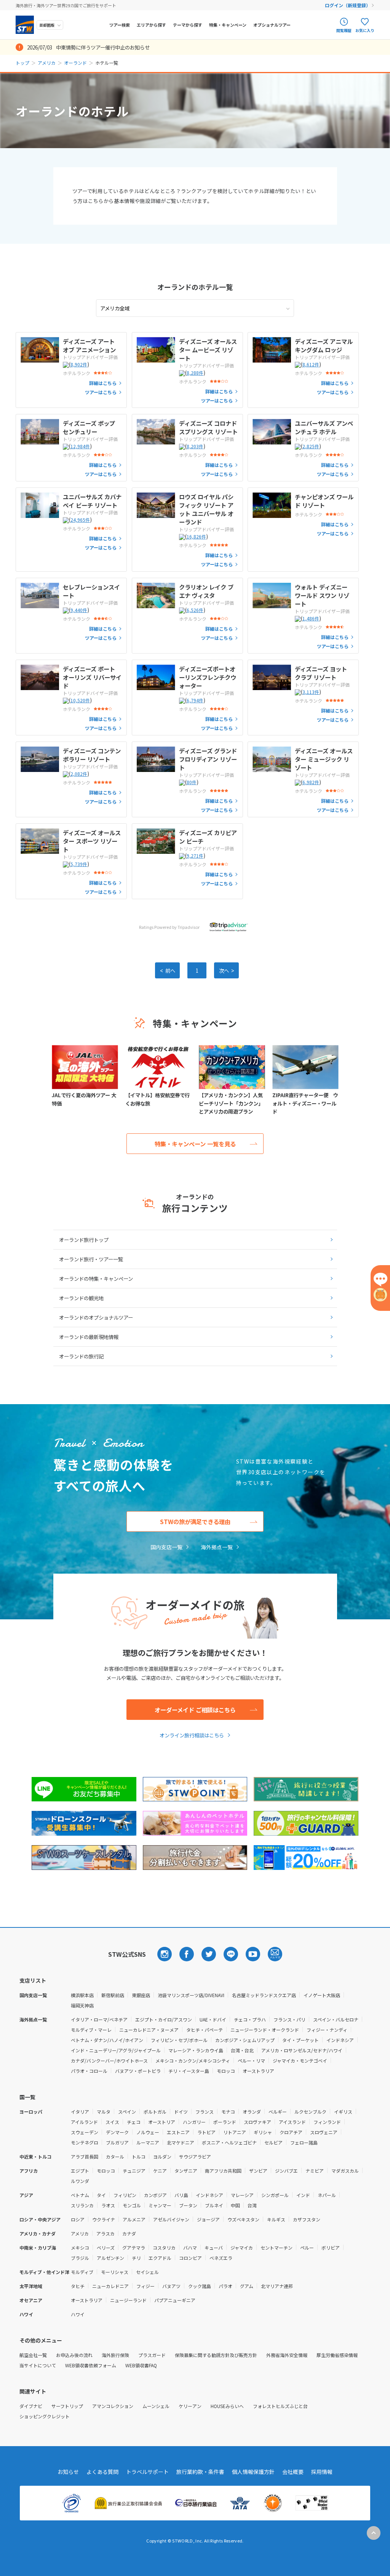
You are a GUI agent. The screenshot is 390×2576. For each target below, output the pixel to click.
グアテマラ (134, 2248)
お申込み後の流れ (74, 2355)
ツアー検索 (120, 25)
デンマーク (117, 2132)
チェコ (134, 2122)
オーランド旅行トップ (84, 1240)
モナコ (228, 2112)
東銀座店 (141, 1995)
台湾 (252, 2205)
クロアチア (291, 2132)
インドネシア (340, 2040)
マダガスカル (345, 2171)
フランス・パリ (289, 2019)
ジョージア (208, 2219)
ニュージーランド (128, 2300)
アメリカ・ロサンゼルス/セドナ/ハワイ (302, 2050)
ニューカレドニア (110, 2286)
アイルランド (84, 2122)
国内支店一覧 (166, 1547)
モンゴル (132, 2205)
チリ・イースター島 (189, 2071)
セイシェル (147, 2272)
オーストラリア (258, 2071)
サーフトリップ (67, 2406)
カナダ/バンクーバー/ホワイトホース (109, 2061)
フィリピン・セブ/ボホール (179, 2040)
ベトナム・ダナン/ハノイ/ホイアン (107, 2040)
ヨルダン (162, 2157)
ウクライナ (104, 2219)
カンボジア (155, 2195)
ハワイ (78, 2314)
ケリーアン (190, 2406)
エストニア (178, 2132)
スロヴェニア (324, 2132)
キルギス (276, 2219)
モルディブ (82, 2272)
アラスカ (105, 2233)
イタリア (80, 2112)
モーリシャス (115, 2272)
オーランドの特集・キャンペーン (96, 1278)
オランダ (252, 2112)
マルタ (104, 2112)
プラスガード (152, 2355)
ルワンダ (80, 2181)
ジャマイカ (242, 2248)
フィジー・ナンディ (327, 2030)
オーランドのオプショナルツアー (96, 1317)
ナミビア (315, 2171)
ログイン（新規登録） (348, 5)
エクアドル (160, 2258)
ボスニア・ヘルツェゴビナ (229, 2142)
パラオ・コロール (89, 2071)
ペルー (307, 2248)
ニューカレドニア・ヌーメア (149, 2030)
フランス (205, 2112)
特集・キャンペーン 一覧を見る (195, 1144)
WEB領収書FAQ (141, 2365)
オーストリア (162, 2122)
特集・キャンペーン (228, 25)
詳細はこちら (103, 383)
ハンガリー (194, 2122)
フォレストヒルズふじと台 (280, 2406)
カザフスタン (307, 2219)
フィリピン (125, 2195)
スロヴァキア (257, 2122)
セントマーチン (277, 2248)
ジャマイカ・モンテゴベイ (300, 2061)
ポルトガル (155, 2112)
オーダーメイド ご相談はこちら (195, 1710)
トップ (22, 63)
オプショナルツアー (272, 25)
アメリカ (47, 63)
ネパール (327, 2195)
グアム (247, 2286)
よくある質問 (102, 2472)
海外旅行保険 (115, 2355)
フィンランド (327, 2122)
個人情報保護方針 (253, 2472)
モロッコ (226, 2071)
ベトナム (80, 2195)
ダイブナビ (31, 2406)
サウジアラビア (195, 2157)
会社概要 (293, 2472)
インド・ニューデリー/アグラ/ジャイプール (116, 2050)
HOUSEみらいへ (227, 2406)
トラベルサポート (147, 2472)
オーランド (75, 63)
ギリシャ (263, 2132)
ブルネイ (214, 2205)
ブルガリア (117, 2142)
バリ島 (181, 2195)
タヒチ (78, 2286)
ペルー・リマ (251, 2061)
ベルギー (278, 2112)
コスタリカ (164, 2248)
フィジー (145, 2286)
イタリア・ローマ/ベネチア (99, 2019)
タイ (101, 2195)
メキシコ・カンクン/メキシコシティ (193, 2061)
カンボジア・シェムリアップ (245, 2040)
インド (303, 2195)
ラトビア (206, 2132)
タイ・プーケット (300, 2040)
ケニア (160, 2171)
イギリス (343, 2112)
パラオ (225, 2286)
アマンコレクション (113, 2406)
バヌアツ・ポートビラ (138, 2071)
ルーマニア (148, 2142)
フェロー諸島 (304, 2142)
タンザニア (186, 2171)
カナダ (129, 2233)
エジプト (80, 2171)
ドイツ (181, 2112)
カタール (115, 2157)
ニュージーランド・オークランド (265, 2030)
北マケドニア (181, 2142)
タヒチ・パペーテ (205, 2030)
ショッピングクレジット (45, 2416)
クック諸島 (200, 2286)
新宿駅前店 (113, 1995)
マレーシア (242, 2195)
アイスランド (292, 2122)
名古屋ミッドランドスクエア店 (264, 1995)
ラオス (108, 2205)
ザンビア (258, 2171)
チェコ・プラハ (250, 2019)
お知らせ (68, 2472)
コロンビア (190, 2258)
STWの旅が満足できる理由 (195, 1521)
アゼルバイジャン (171, 2219)
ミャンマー (160, 2205)
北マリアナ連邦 (277, 2286)
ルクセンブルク (310, 2112)
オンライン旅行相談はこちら (192, 1735)
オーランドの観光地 (81, 1298)
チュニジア (134, 2171)
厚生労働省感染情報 (337, 2355)
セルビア (273, 2142)
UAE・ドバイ (213, 2019)
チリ (136, 2258)
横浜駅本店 (82, 1995)
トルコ (139, 2157)
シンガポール (275, 2195)
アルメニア (134, 2219)
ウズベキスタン (243, 2219)
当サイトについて (38, 2365)
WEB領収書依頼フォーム (91, 2365)
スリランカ (82, 2205)
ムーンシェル (156, 2406)
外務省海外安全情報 (287, 2355)
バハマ (190, 2248)
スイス (112, 2122)
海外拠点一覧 (217, 1547)
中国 (235, 2205)
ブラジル (80, 2258)
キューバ (214, 2248)
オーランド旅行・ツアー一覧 (91, 1259)
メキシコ (80, 2248)
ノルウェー (148, 2132)
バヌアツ (171, 2286)
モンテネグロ (85, 2142)
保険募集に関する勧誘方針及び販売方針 (216, 2355)
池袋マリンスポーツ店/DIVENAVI (191, 1995)
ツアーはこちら (101, 392)
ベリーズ (106, 2248)
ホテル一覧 (195, 287)
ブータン (188, 2205)
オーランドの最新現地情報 (89, 1337)
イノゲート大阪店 (322, 1995)
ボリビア (331, 2248)
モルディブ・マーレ (91, 2030)
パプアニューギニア (175, 2300)
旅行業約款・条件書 (200, 2472)
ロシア (78, 2219)
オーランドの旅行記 (81, 1356)
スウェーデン (85, 2132)
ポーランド (225, 2122)
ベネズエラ (221, 2258)
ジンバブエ (286, 2171)
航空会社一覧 (33, 2355)
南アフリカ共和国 (223, 2171)
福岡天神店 (82, 2005)
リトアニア (235, 2132)
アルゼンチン (110, 2258)
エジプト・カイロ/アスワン (164, 2019)
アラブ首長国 (85, 2157)
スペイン (127, 2112)
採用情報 (322, 2472)
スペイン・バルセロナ (336, 2019)
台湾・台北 (242, 2050)
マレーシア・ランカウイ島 (196, 2050)
